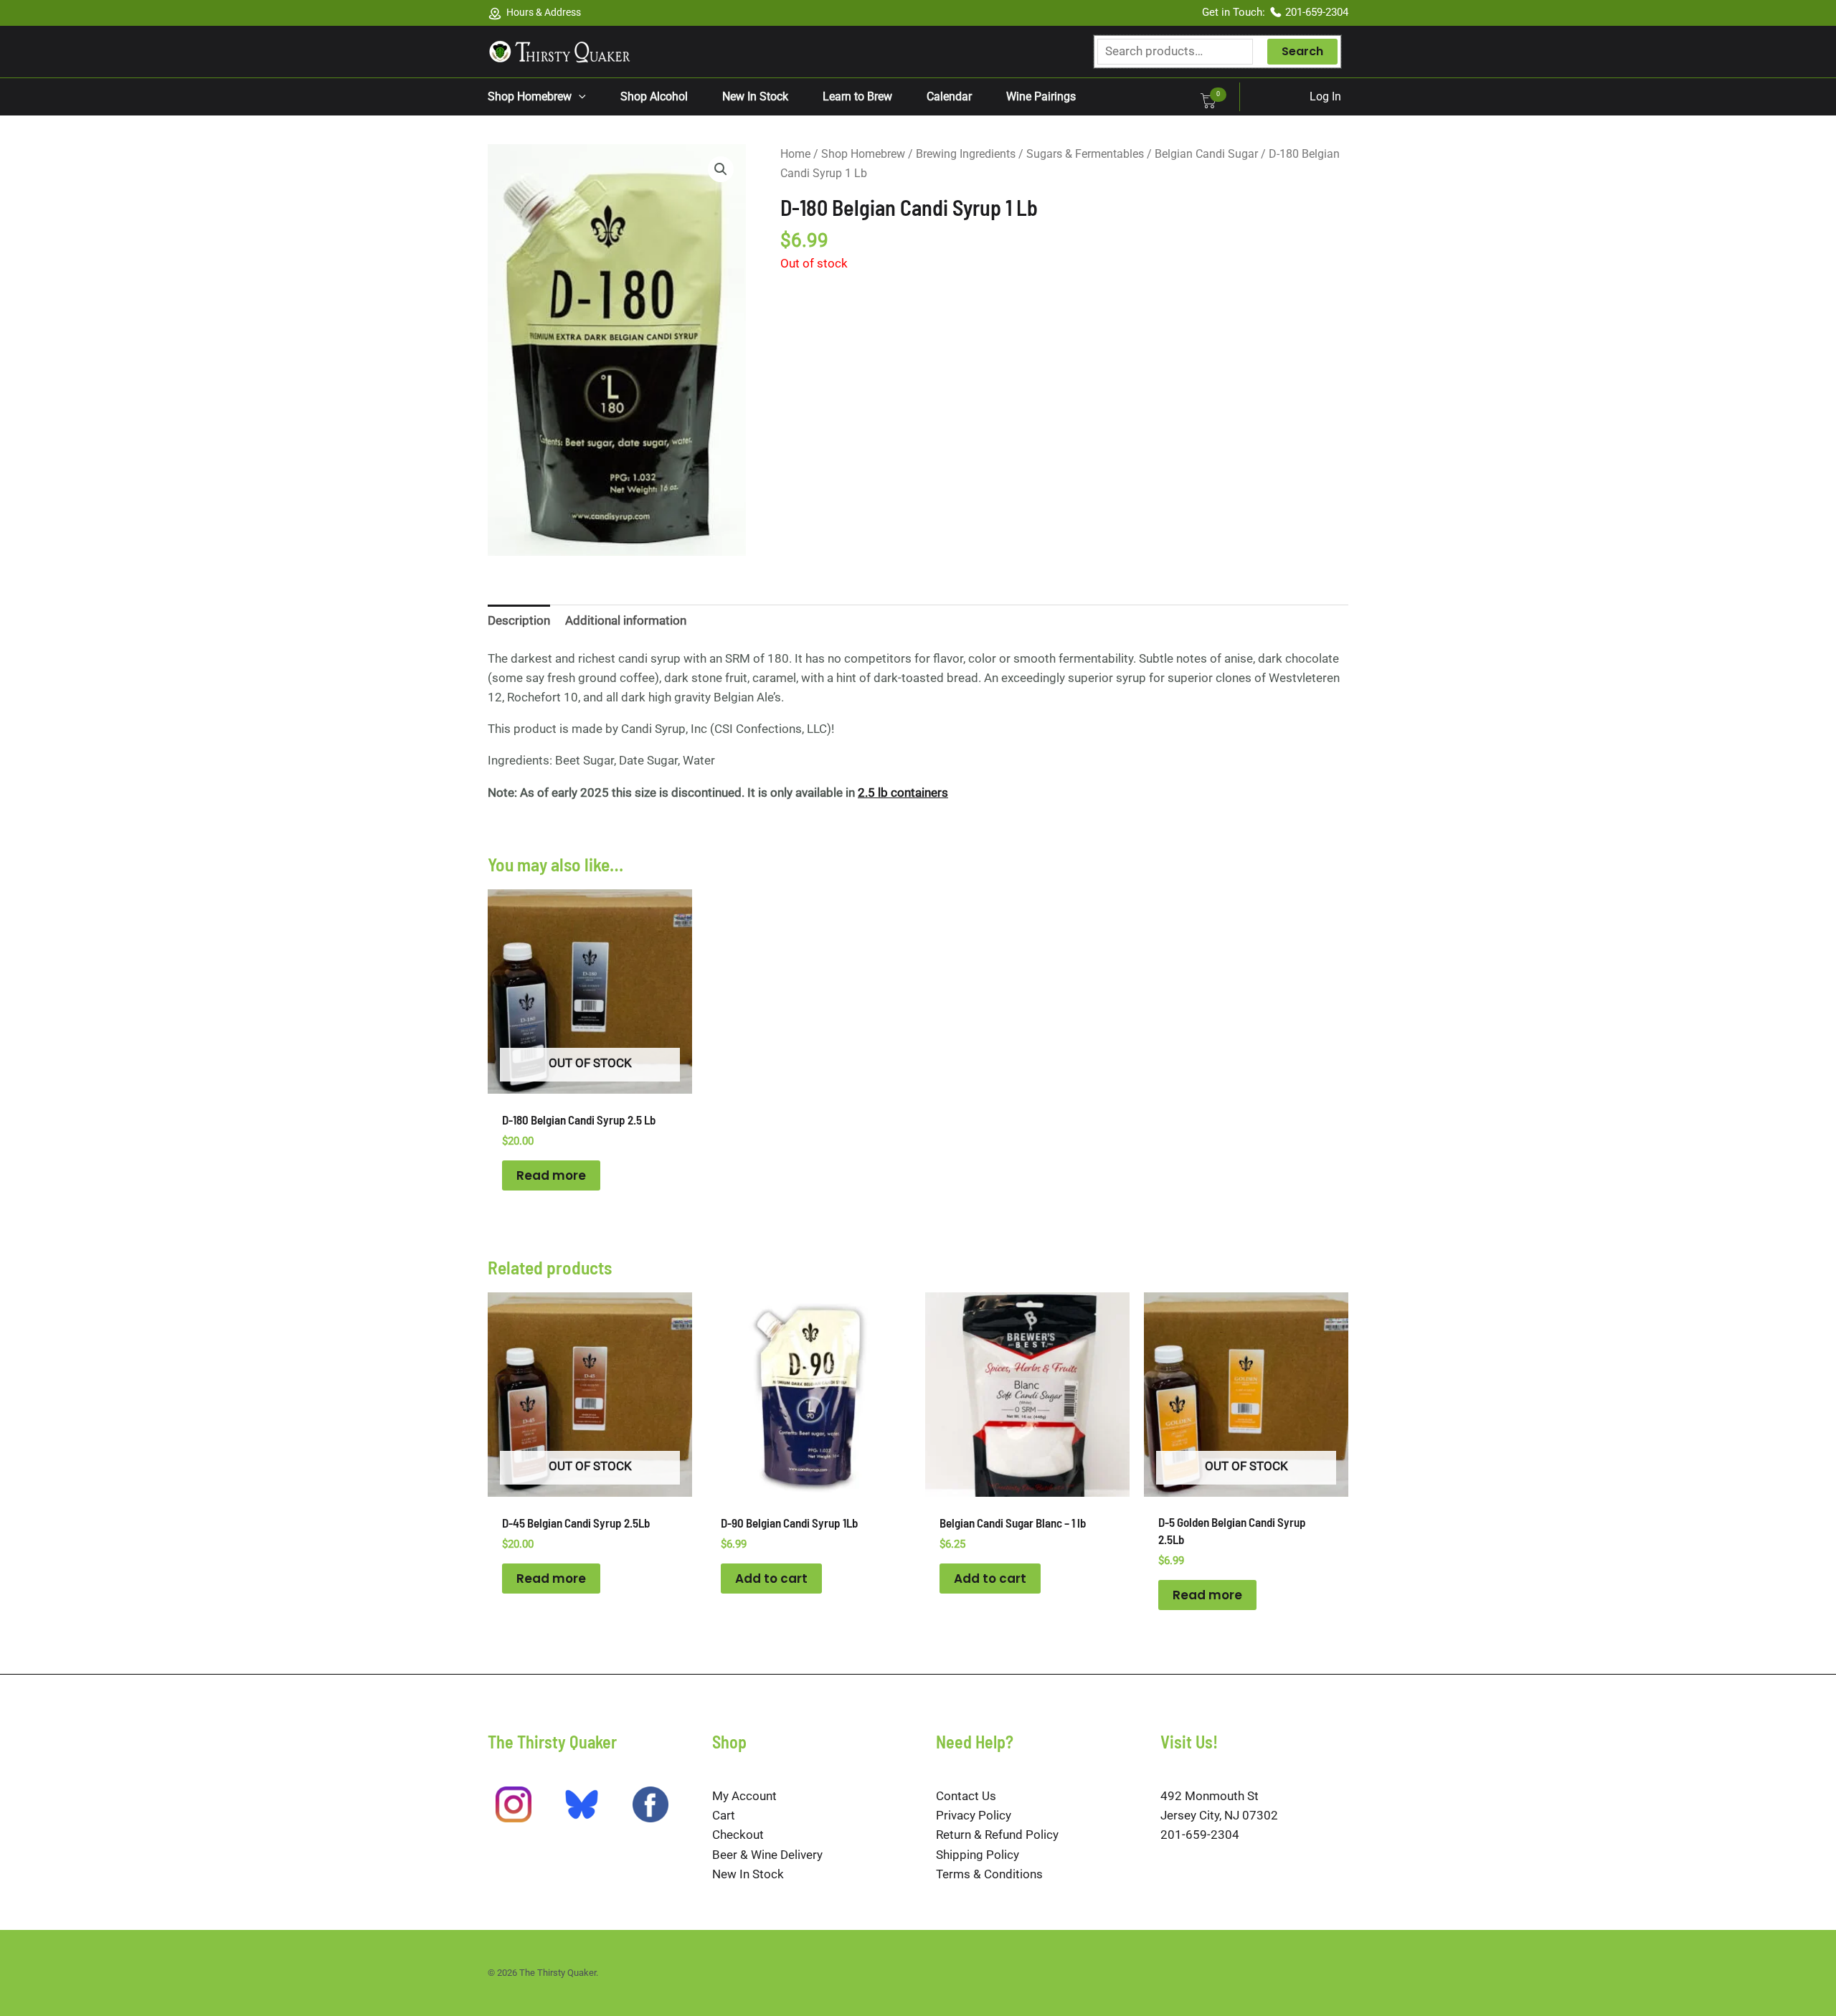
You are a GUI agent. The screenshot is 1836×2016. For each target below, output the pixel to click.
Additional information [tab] (626, 620)
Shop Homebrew (863, 154)
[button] (579, 97)
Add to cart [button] (771, 1579)
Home (795, 154)
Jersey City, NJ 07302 (1219, 1815)
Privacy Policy (974, 1815)
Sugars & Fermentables (1085, 154)
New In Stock (748, 1874)
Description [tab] (519, 620)
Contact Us (966, 1796)
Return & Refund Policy (997, 1835)
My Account (744, 1796)
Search (1302, 51)
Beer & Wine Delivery (767, 1855)
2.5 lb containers (903, 792)
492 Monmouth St (1210, 1796)
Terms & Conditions (989, 1874)
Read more (551, 1175)
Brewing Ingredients (966, 154)
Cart (724, 1815)
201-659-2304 (1317, 12)
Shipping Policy (978, 1855)
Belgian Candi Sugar (1206, 154)
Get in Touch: (1235, 12)
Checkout (738, 1835)
